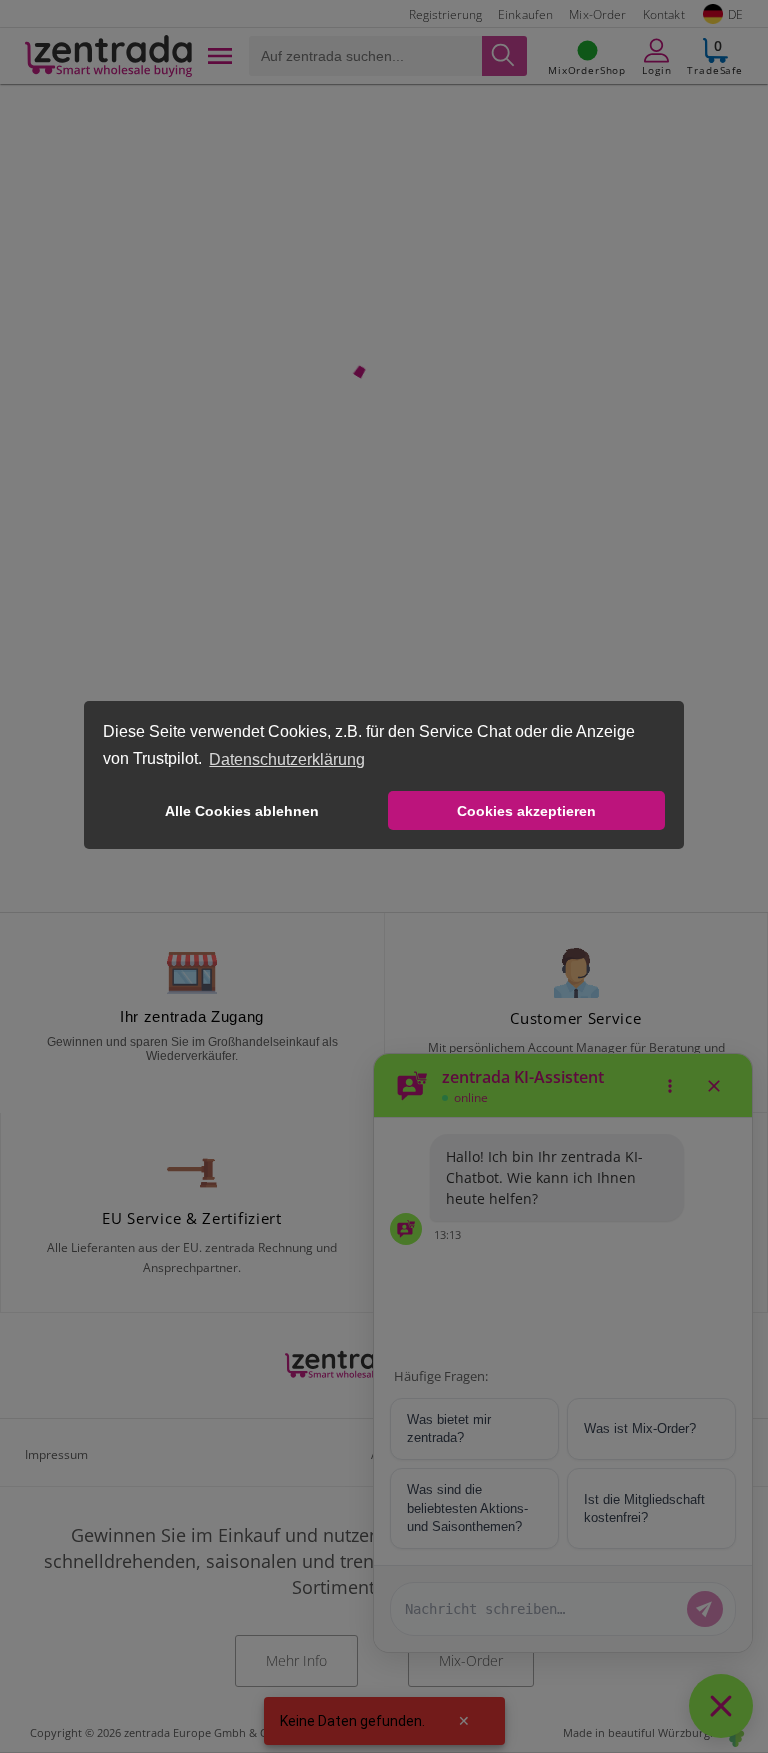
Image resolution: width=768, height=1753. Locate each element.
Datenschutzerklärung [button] (287, 759)
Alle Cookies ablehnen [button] (242, 811)
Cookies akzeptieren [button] (526, 811)
